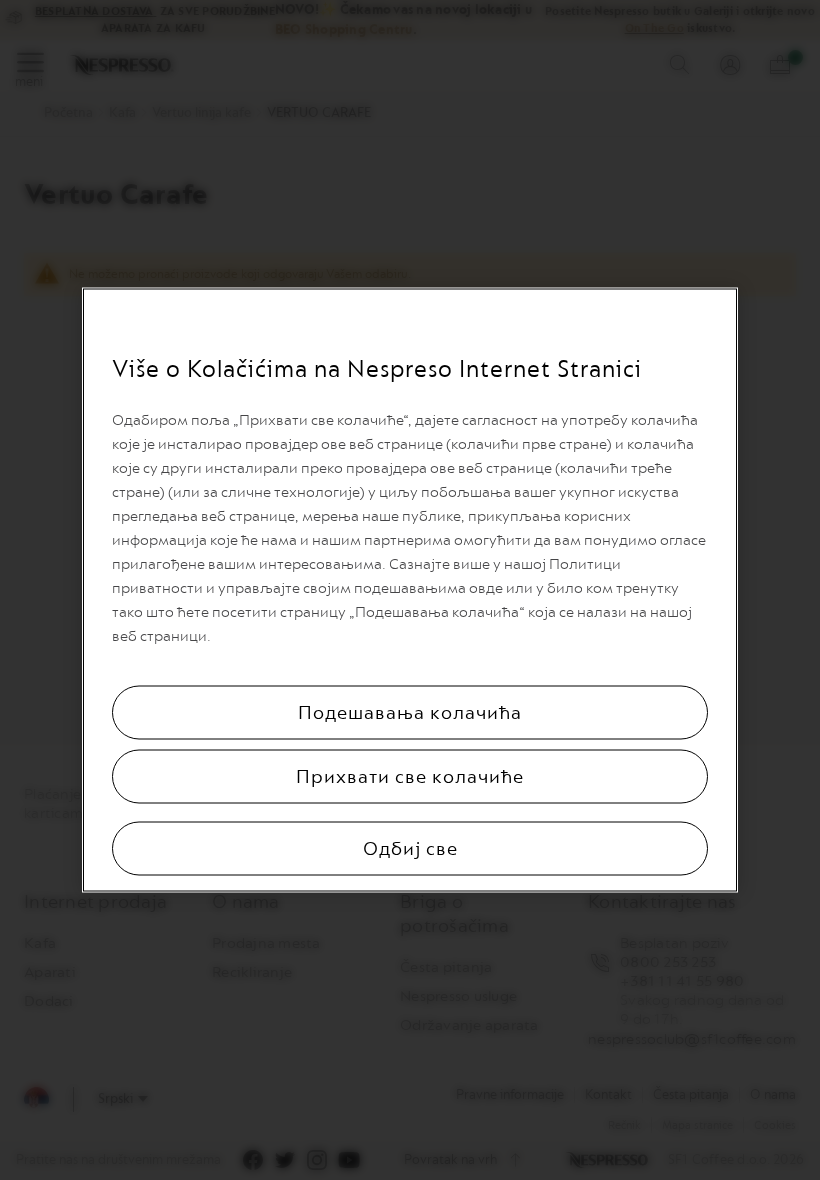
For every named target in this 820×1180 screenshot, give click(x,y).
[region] (410, 590)
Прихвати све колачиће (410, 777)
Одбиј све (410, 849)
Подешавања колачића (410, 713)
